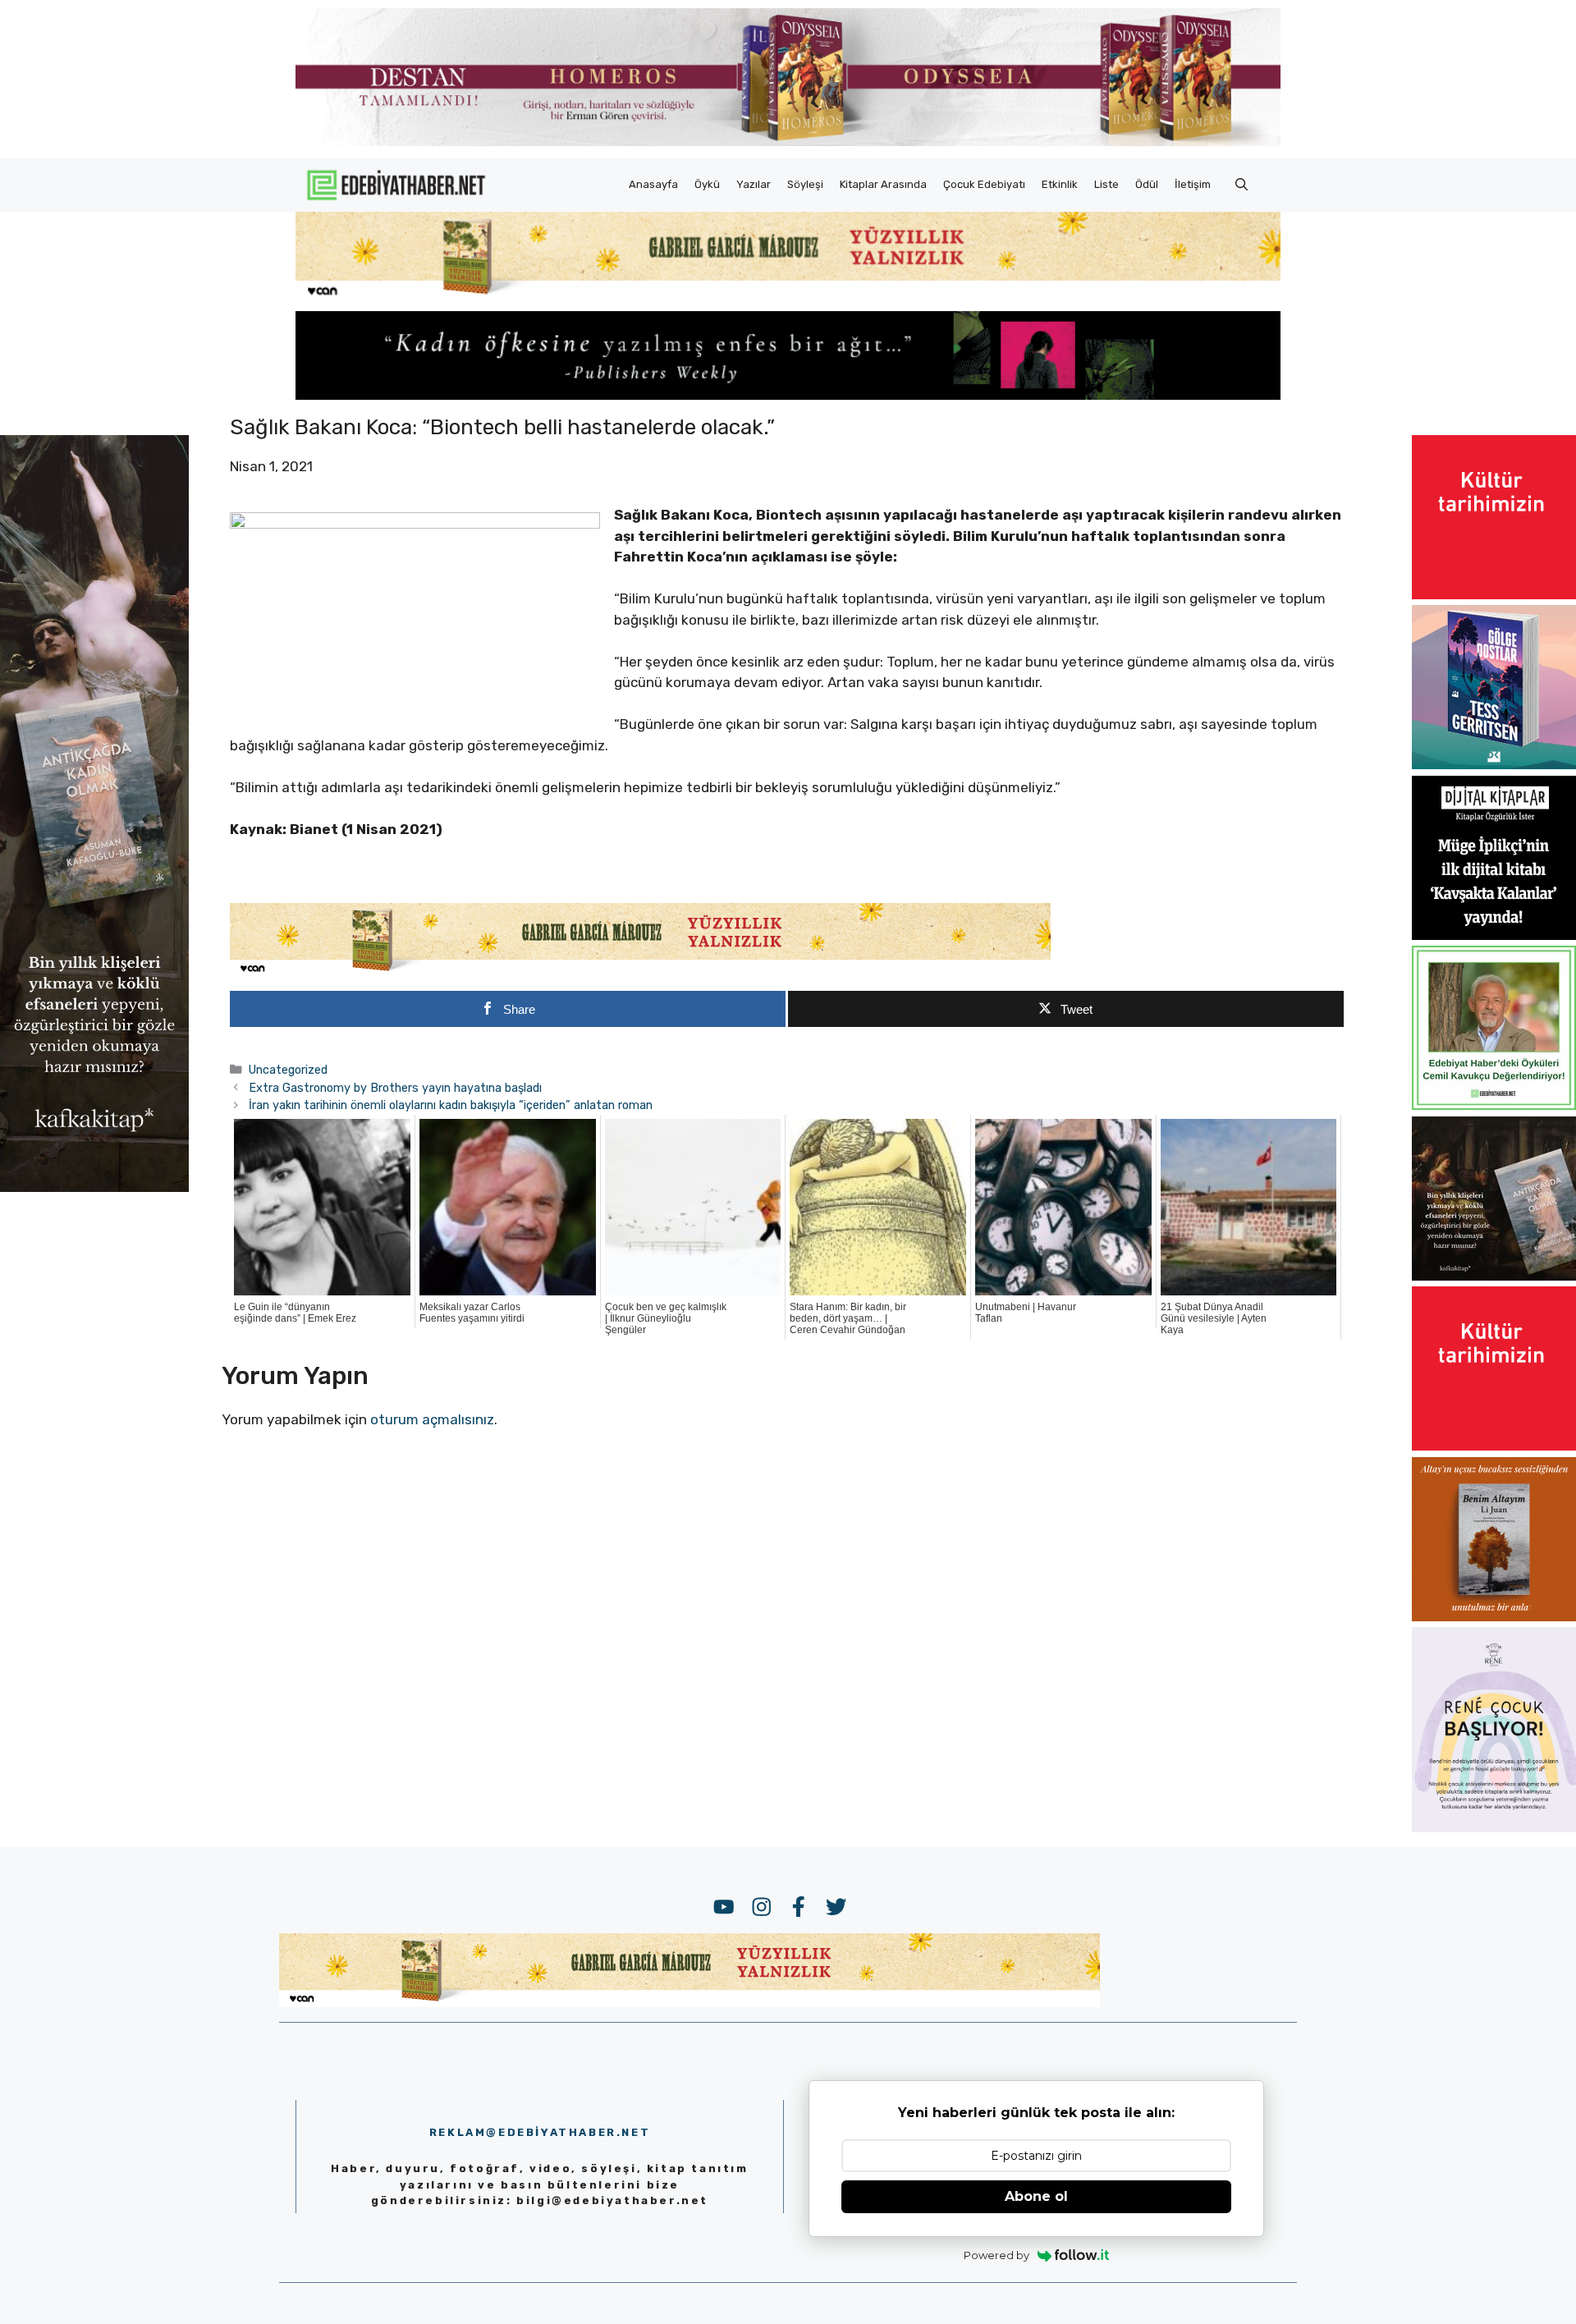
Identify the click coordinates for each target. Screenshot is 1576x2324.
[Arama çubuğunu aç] (1242, 185)
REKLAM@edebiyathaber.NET (540, 2132)
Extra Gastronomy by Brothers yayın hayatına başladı (395, 1088)
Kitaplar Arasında (883, 184)
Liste (1106, 184)
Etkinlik (1060, 184)
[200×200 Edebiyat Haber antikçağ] (1494, 1276)
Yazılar (754, 184)
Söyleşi (805, 184)
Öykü (707, 184)
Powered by (996, 2255)
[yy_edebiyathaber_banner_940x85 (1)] (788, 296)
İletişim (1193, 184)
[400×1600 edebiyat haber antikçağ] (94, 1186)
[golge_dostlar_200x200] (1494, 764)
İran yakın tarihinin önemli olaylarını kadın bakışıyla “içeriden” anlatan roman (451, 1105)
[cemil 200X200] (1494, 1105)
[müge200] (1494, 935)
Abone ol (1036, 2196)
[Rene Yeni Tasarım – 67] (1494, 1827)
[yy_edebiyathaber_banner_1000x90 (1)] (640, 972)
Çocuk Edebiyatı (984, 184)
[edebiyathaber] (788, 395)
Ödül (1147, 184)
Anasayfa (653, 184)
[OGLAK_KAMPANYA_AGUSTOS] (1494, 594)
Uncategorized (288, 1070)
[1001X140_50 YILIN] (788, 142)
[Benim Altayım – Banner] (1494, 1616)
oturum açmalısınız (432, 1419)
